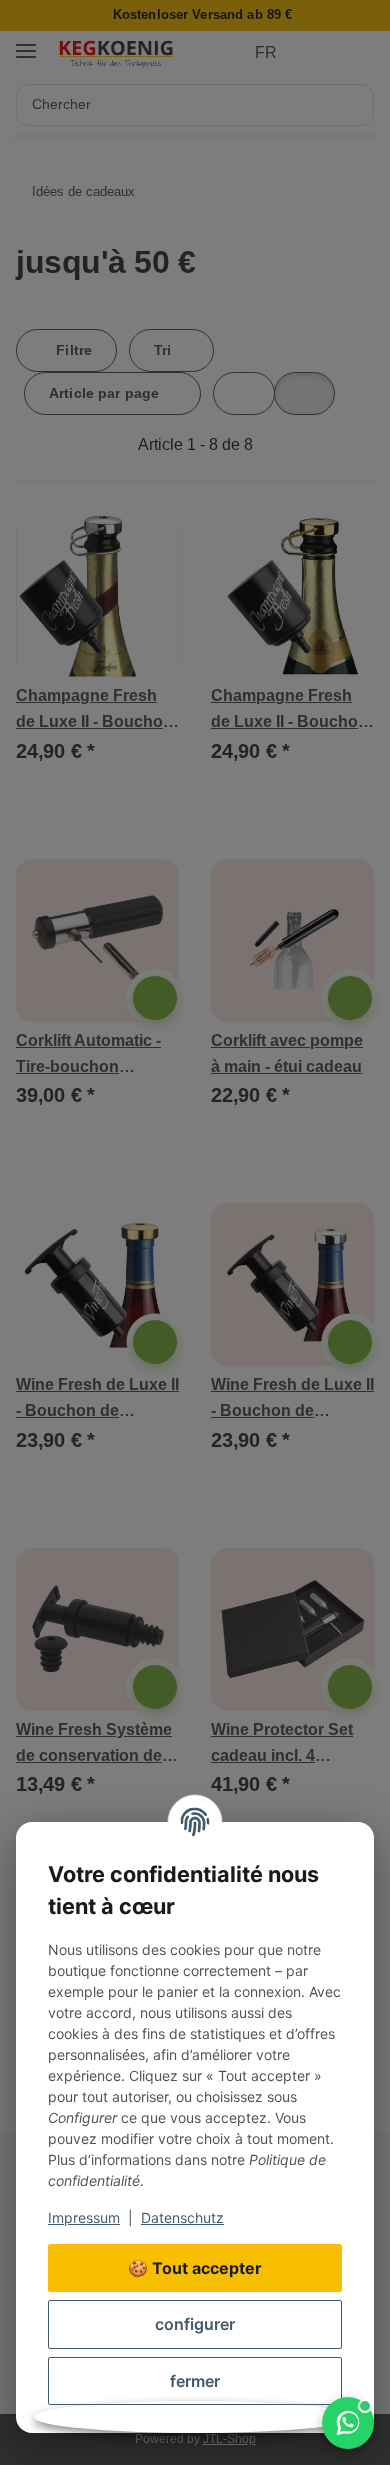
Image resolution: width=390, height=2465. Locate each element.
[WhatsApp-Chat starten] (348, 2423)
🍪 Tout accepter (195, 2268)
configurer (195, 2324)
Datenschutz (182, 2217)
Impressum (84, 2217)
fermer (195, 2381)
